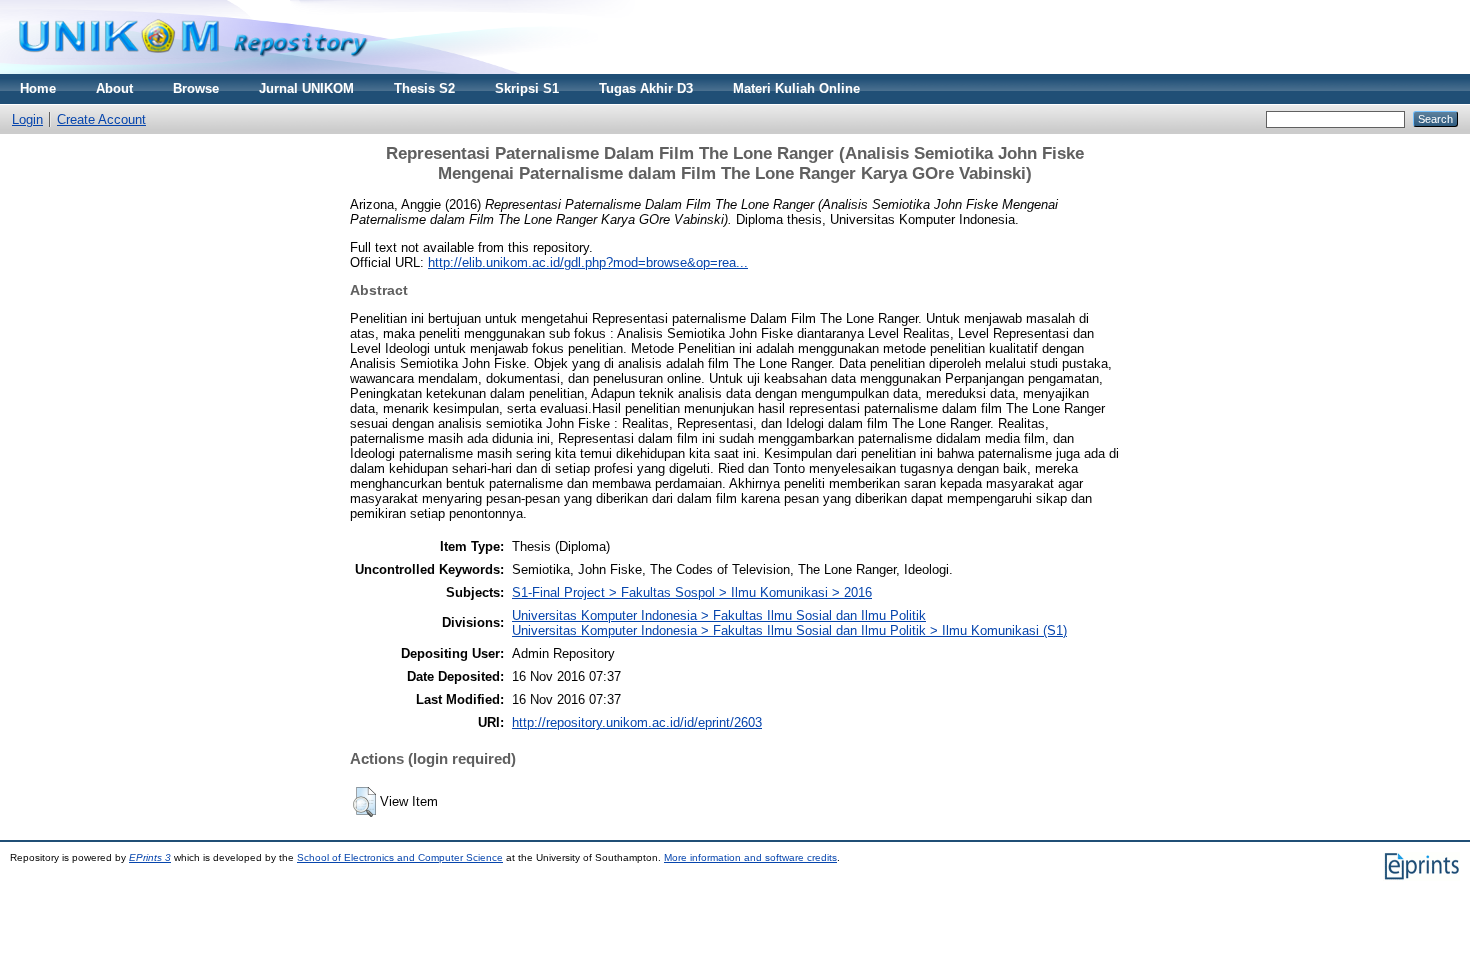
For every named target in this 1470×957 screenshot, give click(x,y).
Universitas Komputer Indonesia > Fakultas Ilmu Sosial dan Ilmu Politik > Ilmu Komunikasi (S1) (789, 630)
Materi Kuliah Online (796, 88)
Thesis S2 (424, 88)
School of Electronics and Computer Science (400, 857)
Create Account (101, 119)
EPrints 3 (150, 857)
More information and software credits (750, 857)
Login (27, 119)
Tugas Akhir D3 (646, 88)
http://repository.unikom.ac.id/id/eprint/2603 (637, 722)
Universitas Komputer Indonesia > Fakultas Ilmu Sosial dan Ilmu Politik (719, 615)
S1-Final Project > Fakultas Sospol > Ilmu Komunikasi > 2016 (692, 592)
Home (38, 88)
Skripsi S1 (527, 88)
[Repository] (193, 69)
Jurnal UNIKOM (306, 88)
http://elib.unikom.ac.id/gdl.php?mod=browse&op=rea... (588, 262)
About (114, 88)
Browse (196, 88)
